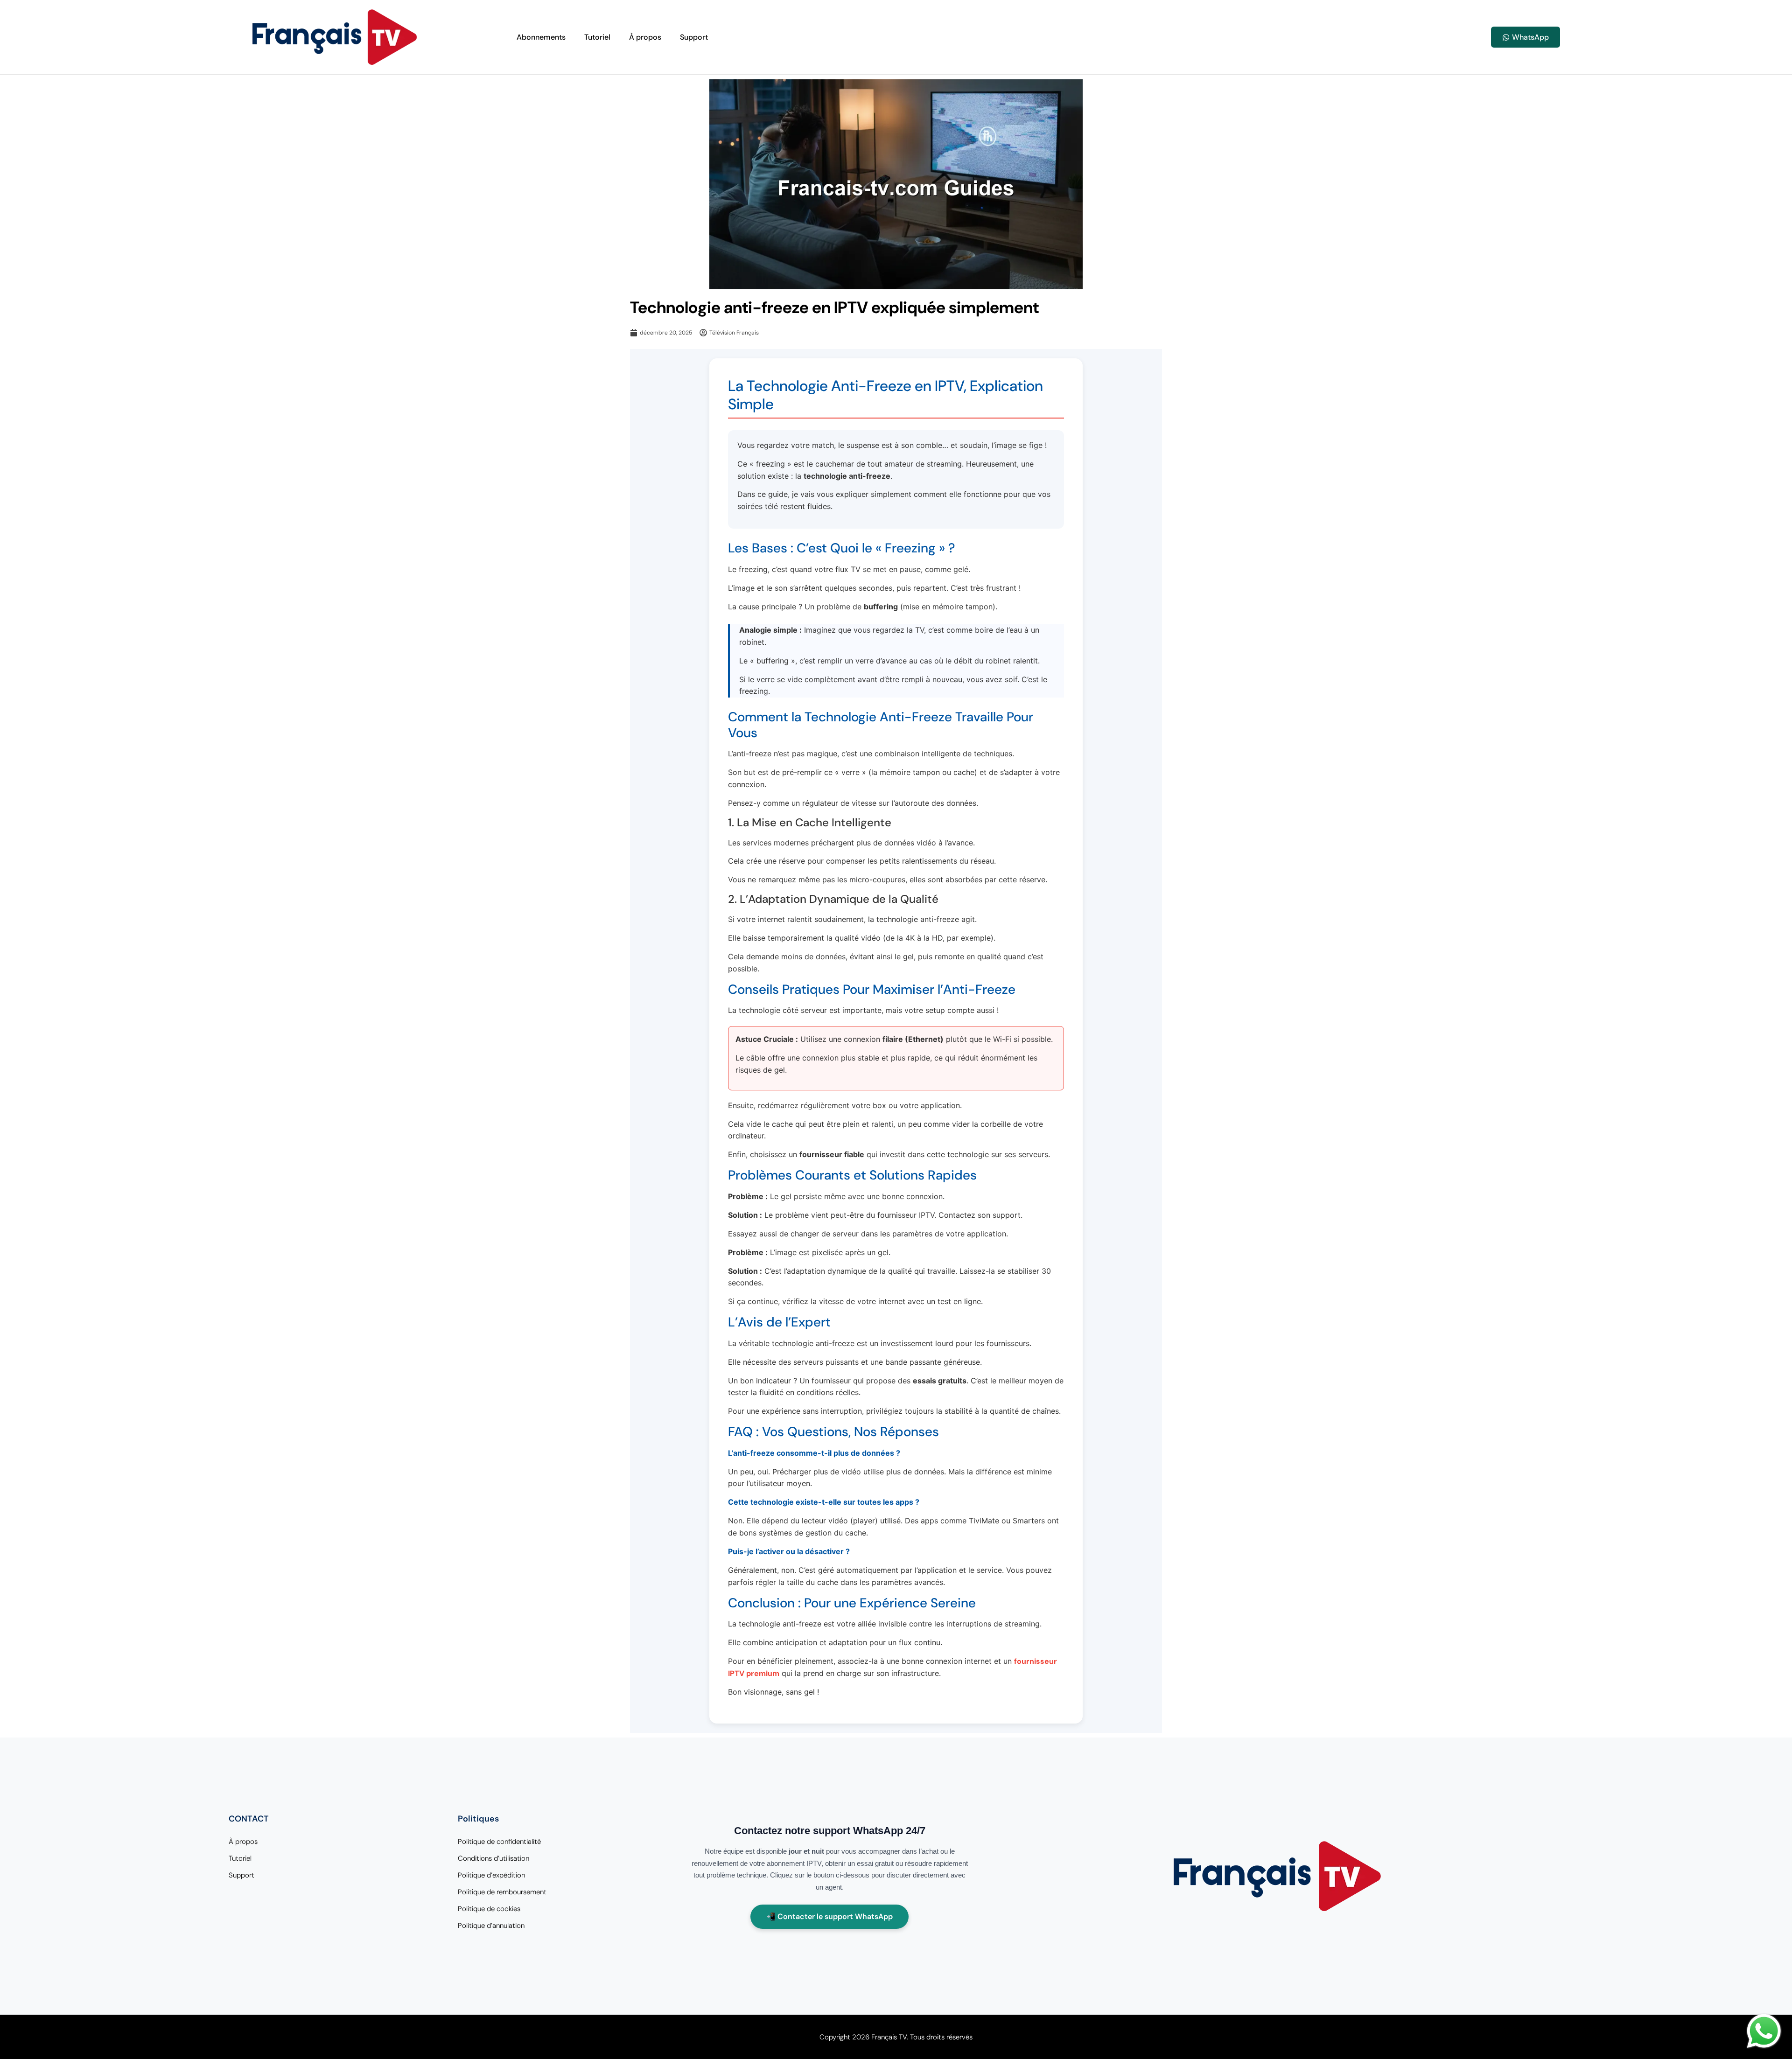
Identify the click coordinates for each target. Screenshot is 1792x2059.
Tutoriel (597, 37)
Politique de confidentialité (499, 1842)
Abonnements (541, 37)
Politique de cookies (489, 1909)
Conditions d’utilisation (493, 1858)
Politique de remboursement (502, 1892)
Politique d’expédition (491, 1875)
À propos (645, 37)
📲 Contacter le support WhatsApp (829, 1916)
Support (694, 37)
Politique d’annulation (491, 1926)
